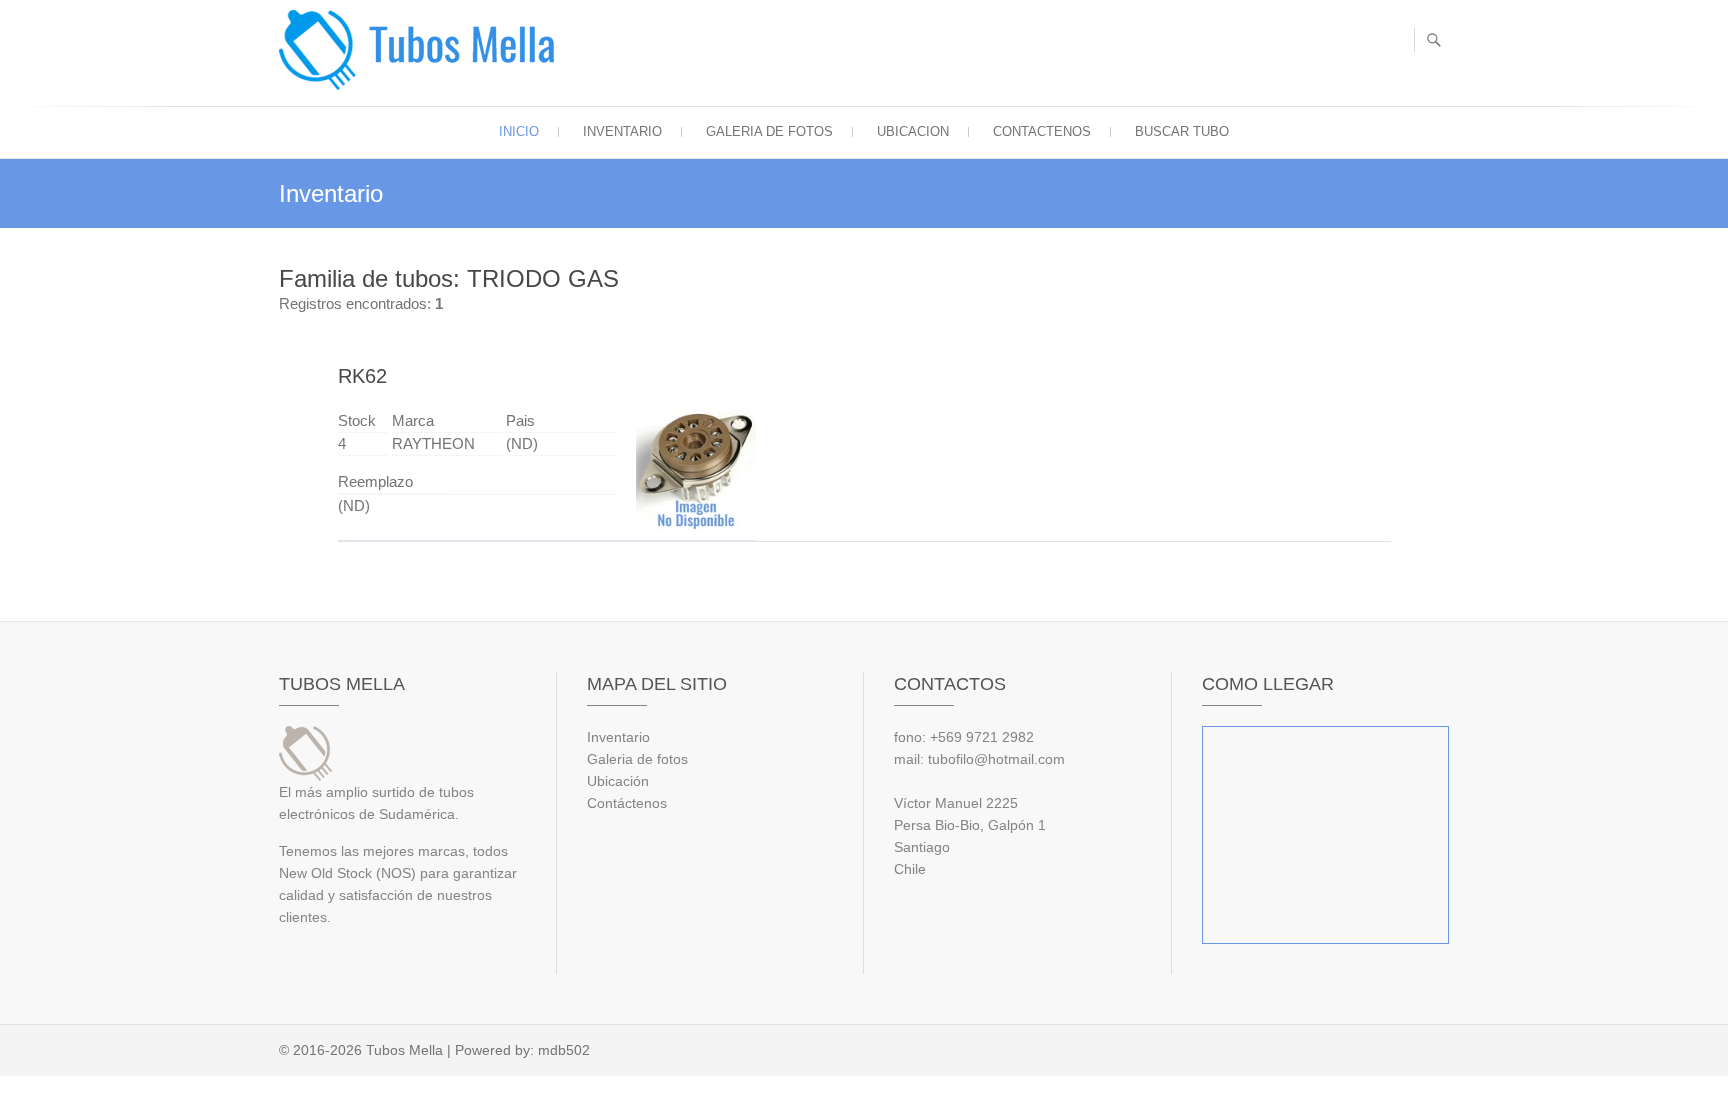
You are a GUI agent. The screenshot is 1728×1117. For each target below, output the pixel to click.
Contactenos (1042, 131)
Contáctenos (627, 803)
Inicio (519, 131)
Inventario (622, 131)
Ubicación (618, 781)
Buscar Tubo (1182, 131)
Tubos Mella (404, 1050)
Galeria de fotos (769, 131)
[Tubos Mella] (421, 50)
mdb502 (564, 1050)
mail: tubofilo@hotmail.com (979, 759)
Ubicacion (913, 131)
